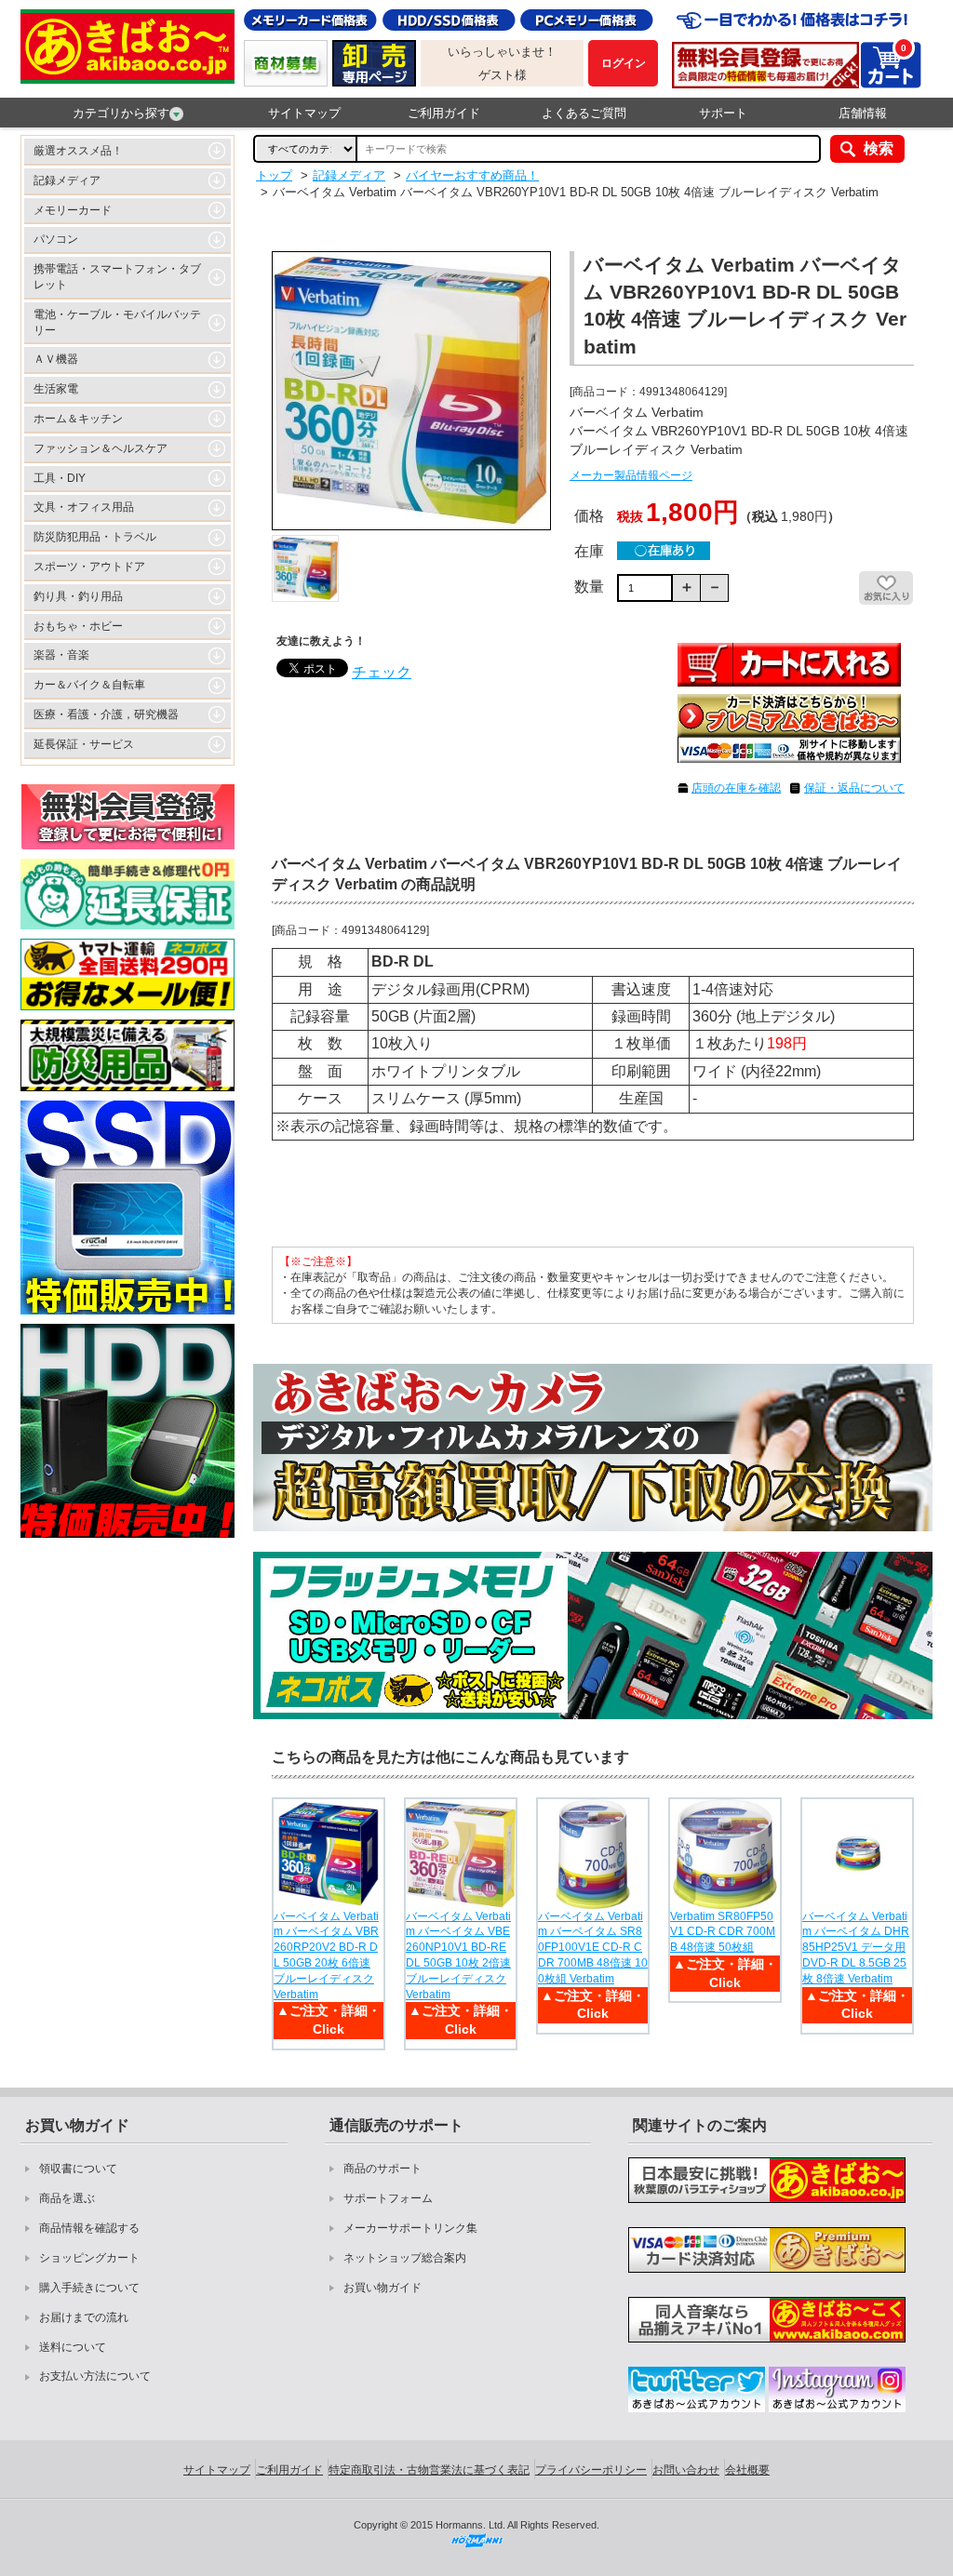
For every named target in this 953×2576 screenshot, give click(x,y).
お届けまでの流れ (84, 2317)
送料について (73, 2347)
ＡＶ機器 (56, 359)
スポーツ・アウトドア (89, 567)
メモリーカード (73, 210)
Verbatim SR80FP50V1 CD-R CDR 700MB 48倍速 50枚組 (723, 1932)
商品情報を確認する (89, 2228)
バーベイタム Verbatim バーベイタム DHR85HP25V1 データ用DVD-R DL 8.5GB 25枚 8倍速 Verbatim (856, 1948)
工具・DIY (60, 478)
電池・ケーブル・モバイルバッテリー (117, 322)
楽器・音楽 (61, 655)
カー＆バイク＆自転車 (89, 685)
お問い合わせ (686, 2470)
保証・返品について (854, 788)
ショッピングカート (89, 2258)
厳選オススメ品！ (78, 151)
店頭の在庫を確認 (736, 788)
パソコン (56, 239)
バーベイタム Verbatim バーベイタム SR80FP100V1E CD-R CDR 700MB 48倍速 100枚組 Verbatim (593, 1948)
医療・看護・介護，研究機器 (106, 714)
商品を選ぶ (67, 2198)
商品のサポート (383, 2169)
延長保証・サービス (84, 744)
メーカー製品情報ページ (631, 475)
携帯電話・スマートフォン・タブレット (117, 277)
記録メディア (67, 180)
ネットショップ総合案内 (405, 2258)
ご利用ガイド (444, 113)
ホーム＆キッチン (78, 419)
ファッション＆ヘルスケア (101, 448)
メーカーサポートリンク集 (410, 2228)
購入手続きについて (89, 2288)
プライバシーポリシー (591, 2470)
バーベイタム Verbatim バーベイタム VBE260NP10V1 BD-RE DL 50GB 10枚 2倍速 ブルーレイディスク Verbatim (458, 1955)
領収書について (78, 2169)
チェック (382, 672)
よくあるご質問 (584, 113)
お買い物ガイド (383, 2288)
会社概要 (747, 2470)
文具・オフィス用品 (84, 507)
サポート (723, 113)
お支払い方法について (95, 2376)
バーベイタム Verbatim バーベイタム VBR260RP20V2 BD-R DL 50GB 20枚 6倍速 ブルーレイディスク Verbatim (326, 1955)
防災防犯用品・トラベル (95, 537)
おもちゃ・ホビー (78, 626)
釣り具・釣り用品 (78, 596)
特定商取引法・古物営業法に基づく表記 (429, 2470)
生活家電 (56, 389)
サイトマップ (304, 113)
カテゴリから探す (121, 113)
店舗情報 (863, 113)
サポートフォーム (388, 2198)
